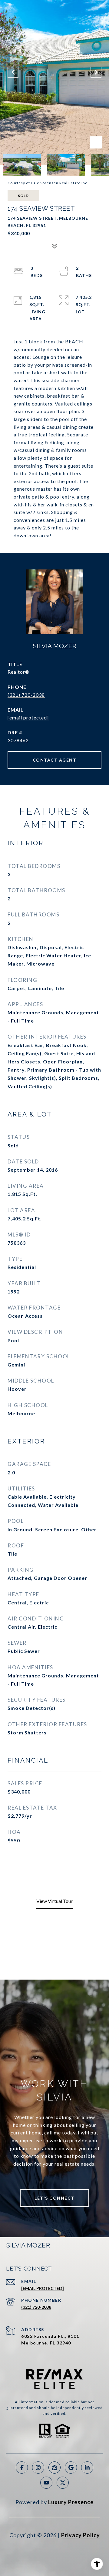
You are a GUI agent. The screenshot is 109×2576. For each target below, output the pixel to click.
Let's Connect (54, 2198)
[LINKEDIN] (87, 2468)
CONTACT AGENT (55, 760)
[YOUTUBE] (46, 2483)
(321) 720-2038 (26, 695)
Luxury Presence (71, 2502)
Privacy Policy (81, 2535)
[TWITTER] (63, 2483)
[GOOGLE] (71, 2468)
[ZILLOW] (54, 2468)
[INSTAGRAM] (38, 2468)
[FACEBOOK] (22, 2468)
